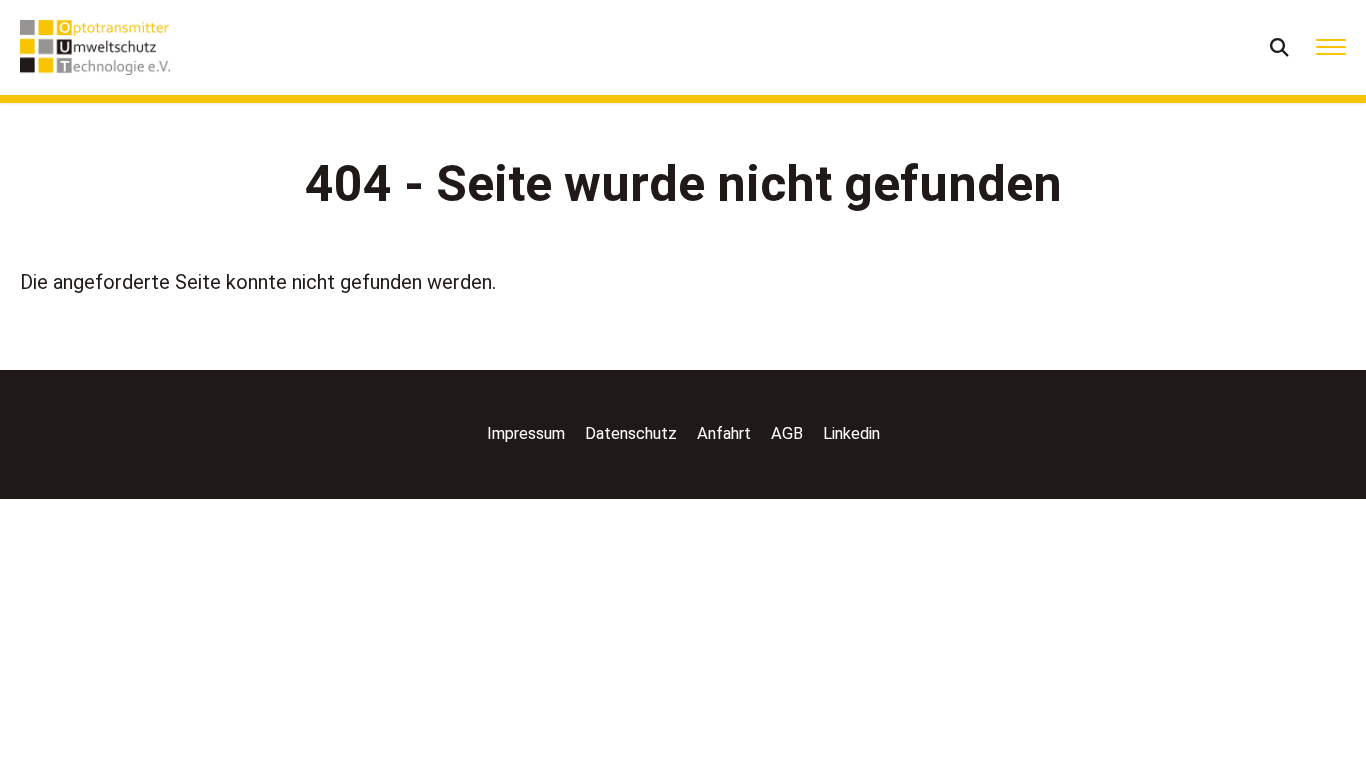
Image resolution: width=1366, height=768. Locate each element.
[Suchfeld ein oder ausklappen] (1280, 47)
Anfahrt (724, 433)
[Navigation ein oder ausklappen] (1331, 47)
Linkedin (851, 433)
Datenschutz (631, 433)
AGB (787, 433)
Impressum (526, 433)
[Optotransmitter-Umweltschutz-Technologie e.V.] (95, 47)
